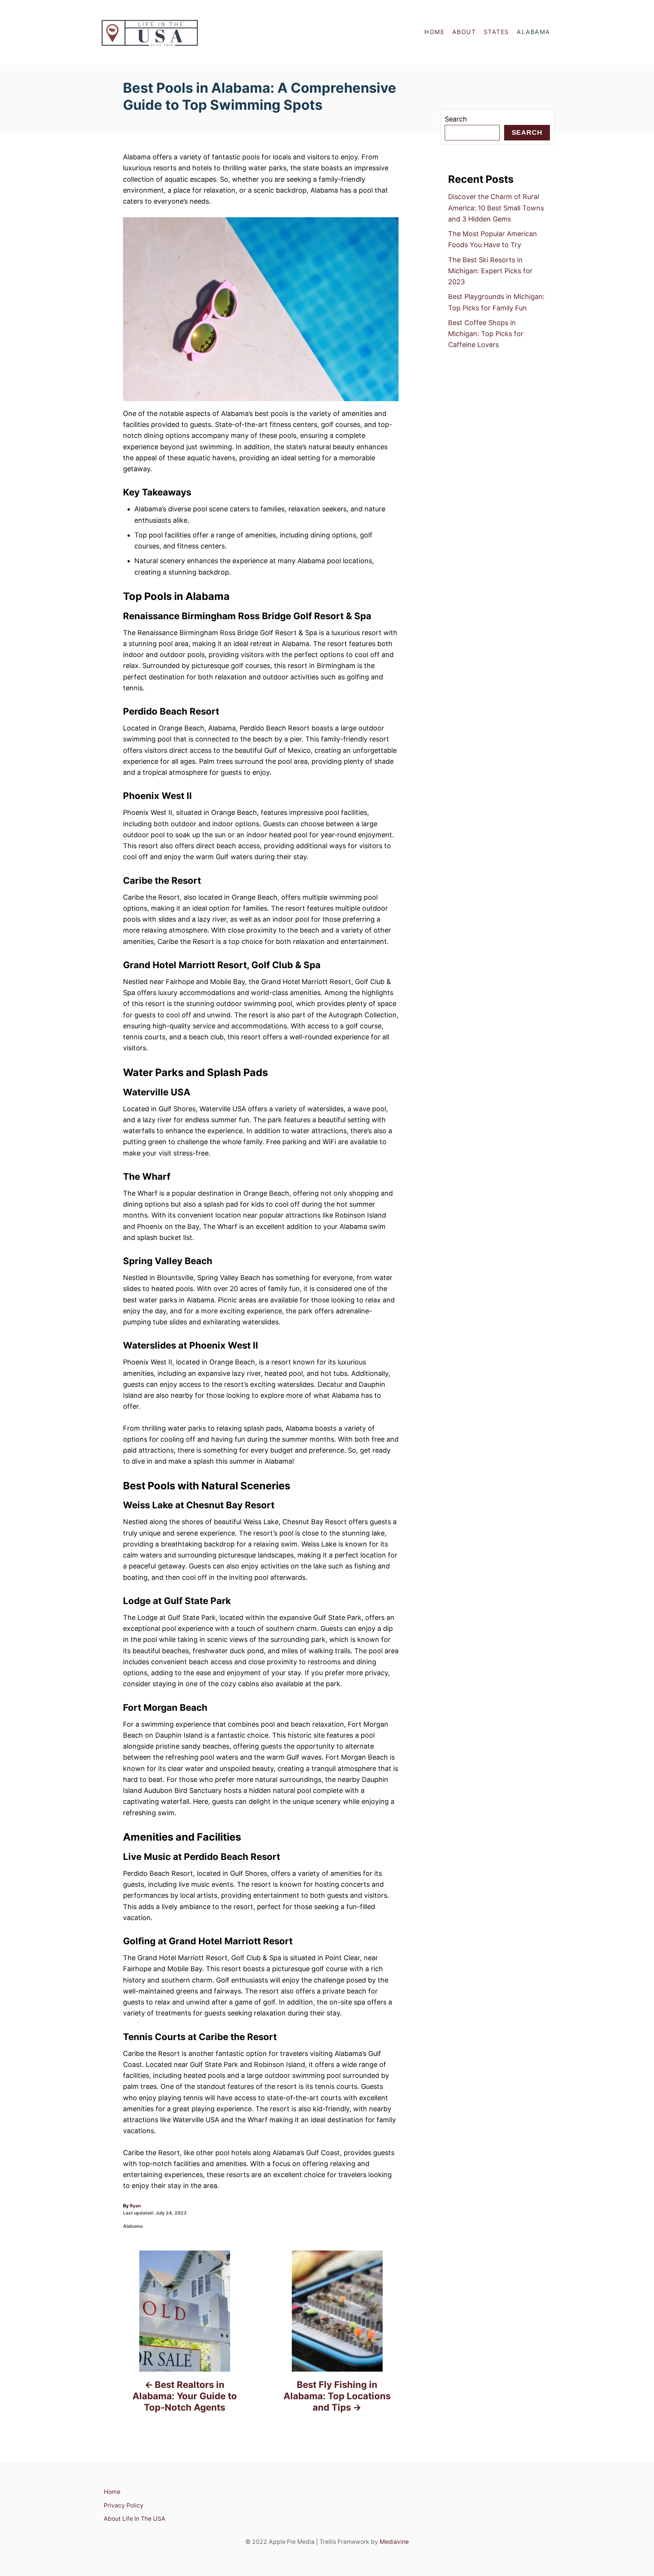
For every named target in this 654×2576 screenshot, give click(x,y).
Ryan (135, 2206)
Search (456, 119)
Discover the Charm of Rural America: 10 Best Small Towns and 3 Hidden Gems (496, 208)
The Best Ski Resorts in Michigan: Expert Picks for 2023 (490, 271)
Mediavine (394, 2542)
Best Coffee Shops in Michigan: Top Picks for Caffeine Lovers (486, 334)
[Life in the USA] (168, 32)
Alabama (133, 2226)
